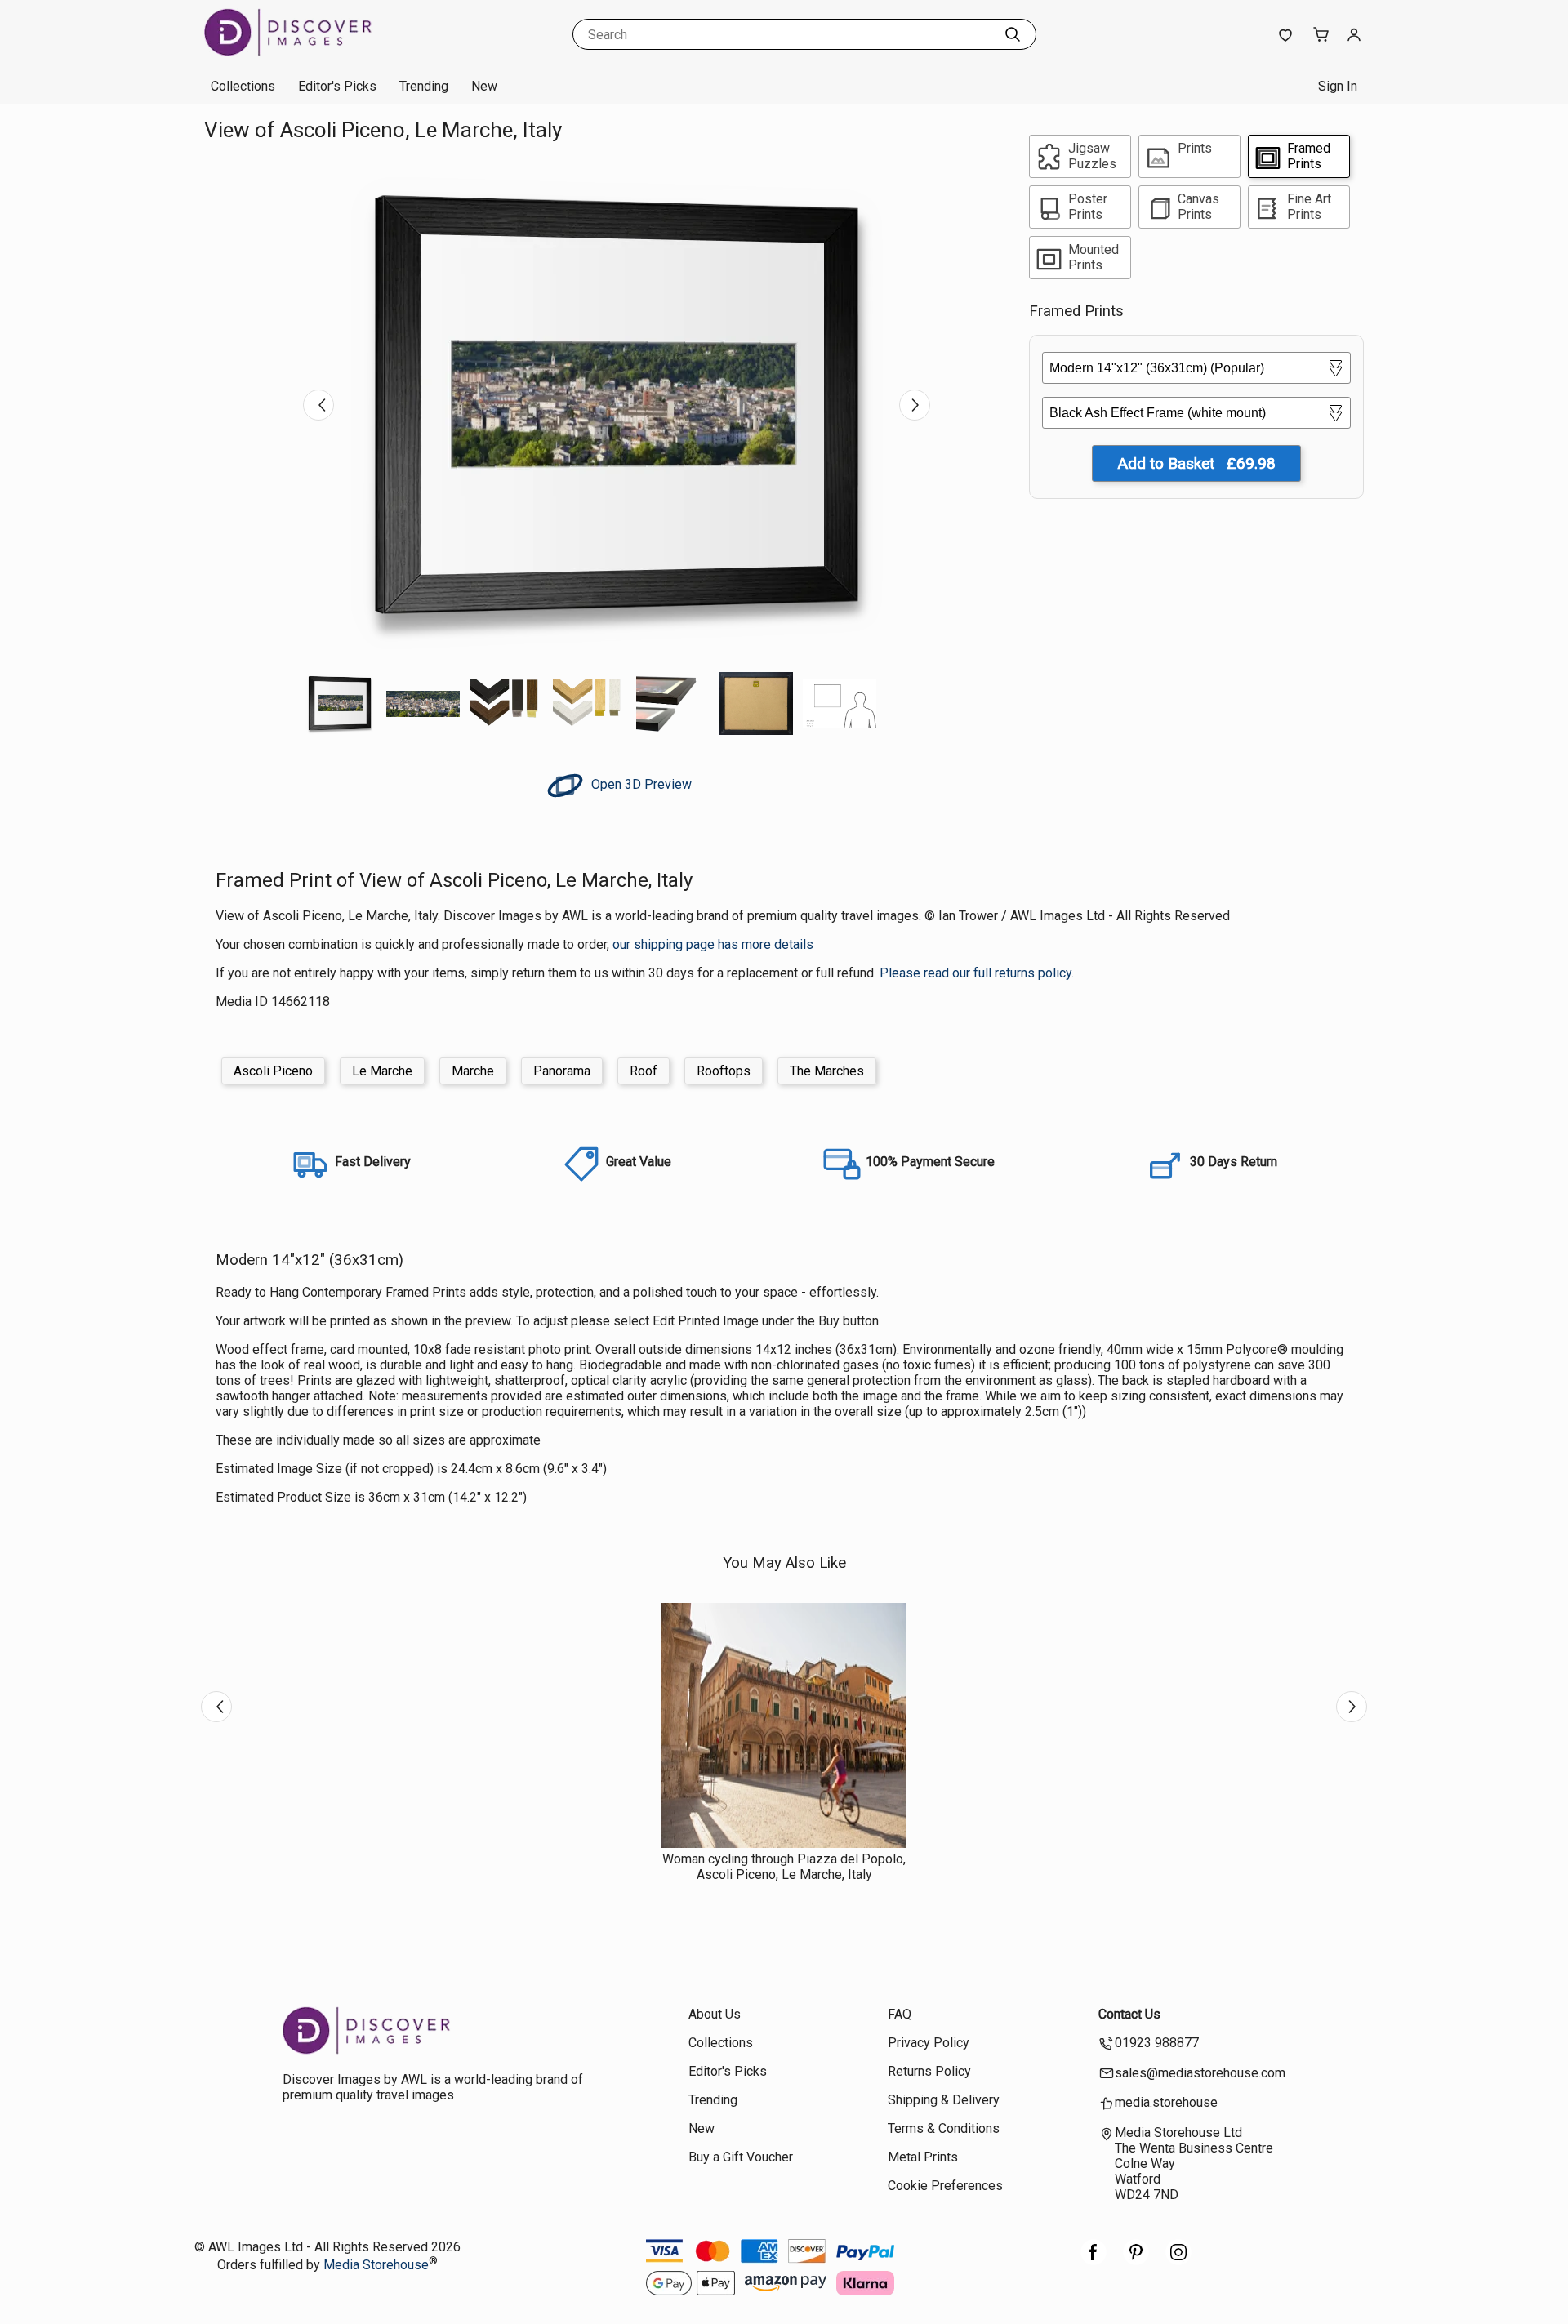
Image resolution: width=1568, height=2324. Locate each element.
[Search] (1013, 34)
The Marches (827, 1071)
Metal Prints (923, 2157)
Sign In (1338, 86)
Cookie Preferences (945, 2186)
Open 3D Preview (640, 784)
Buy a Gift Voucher (741, 2157)
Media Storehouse (376, 2265)
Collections (243, 86)
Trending (424, 86)
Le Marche (382, 1071)
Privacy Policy (929, 2043)
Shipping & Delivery (944, 2100)
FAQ (900, 2014)
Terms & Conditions (944, 2128)
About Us (715, 2014)
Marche (473, 1071)
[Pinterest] (1136, 2261)
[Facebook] (1094, 2261)
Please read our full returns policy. (977, 973)
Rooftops (724, 1071)
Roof (644, 1071)
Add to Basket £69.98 (1196, 463)
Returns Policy (929, 2071)
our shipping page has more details (713, 944)
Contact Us (1129, 2014)
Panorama (562, 1071)
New (484, 86)
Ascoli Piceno (273, 1071)
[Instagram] (1178, 2261)
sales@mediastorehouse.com (1200, 2073)
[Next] (915, 405)
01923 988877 (1157, 2043)
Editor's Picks (337, 86)
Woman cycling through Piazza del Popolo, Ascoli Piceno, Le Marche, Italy (784, 1867)
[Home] (306, 53)
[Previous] (318, 405)
